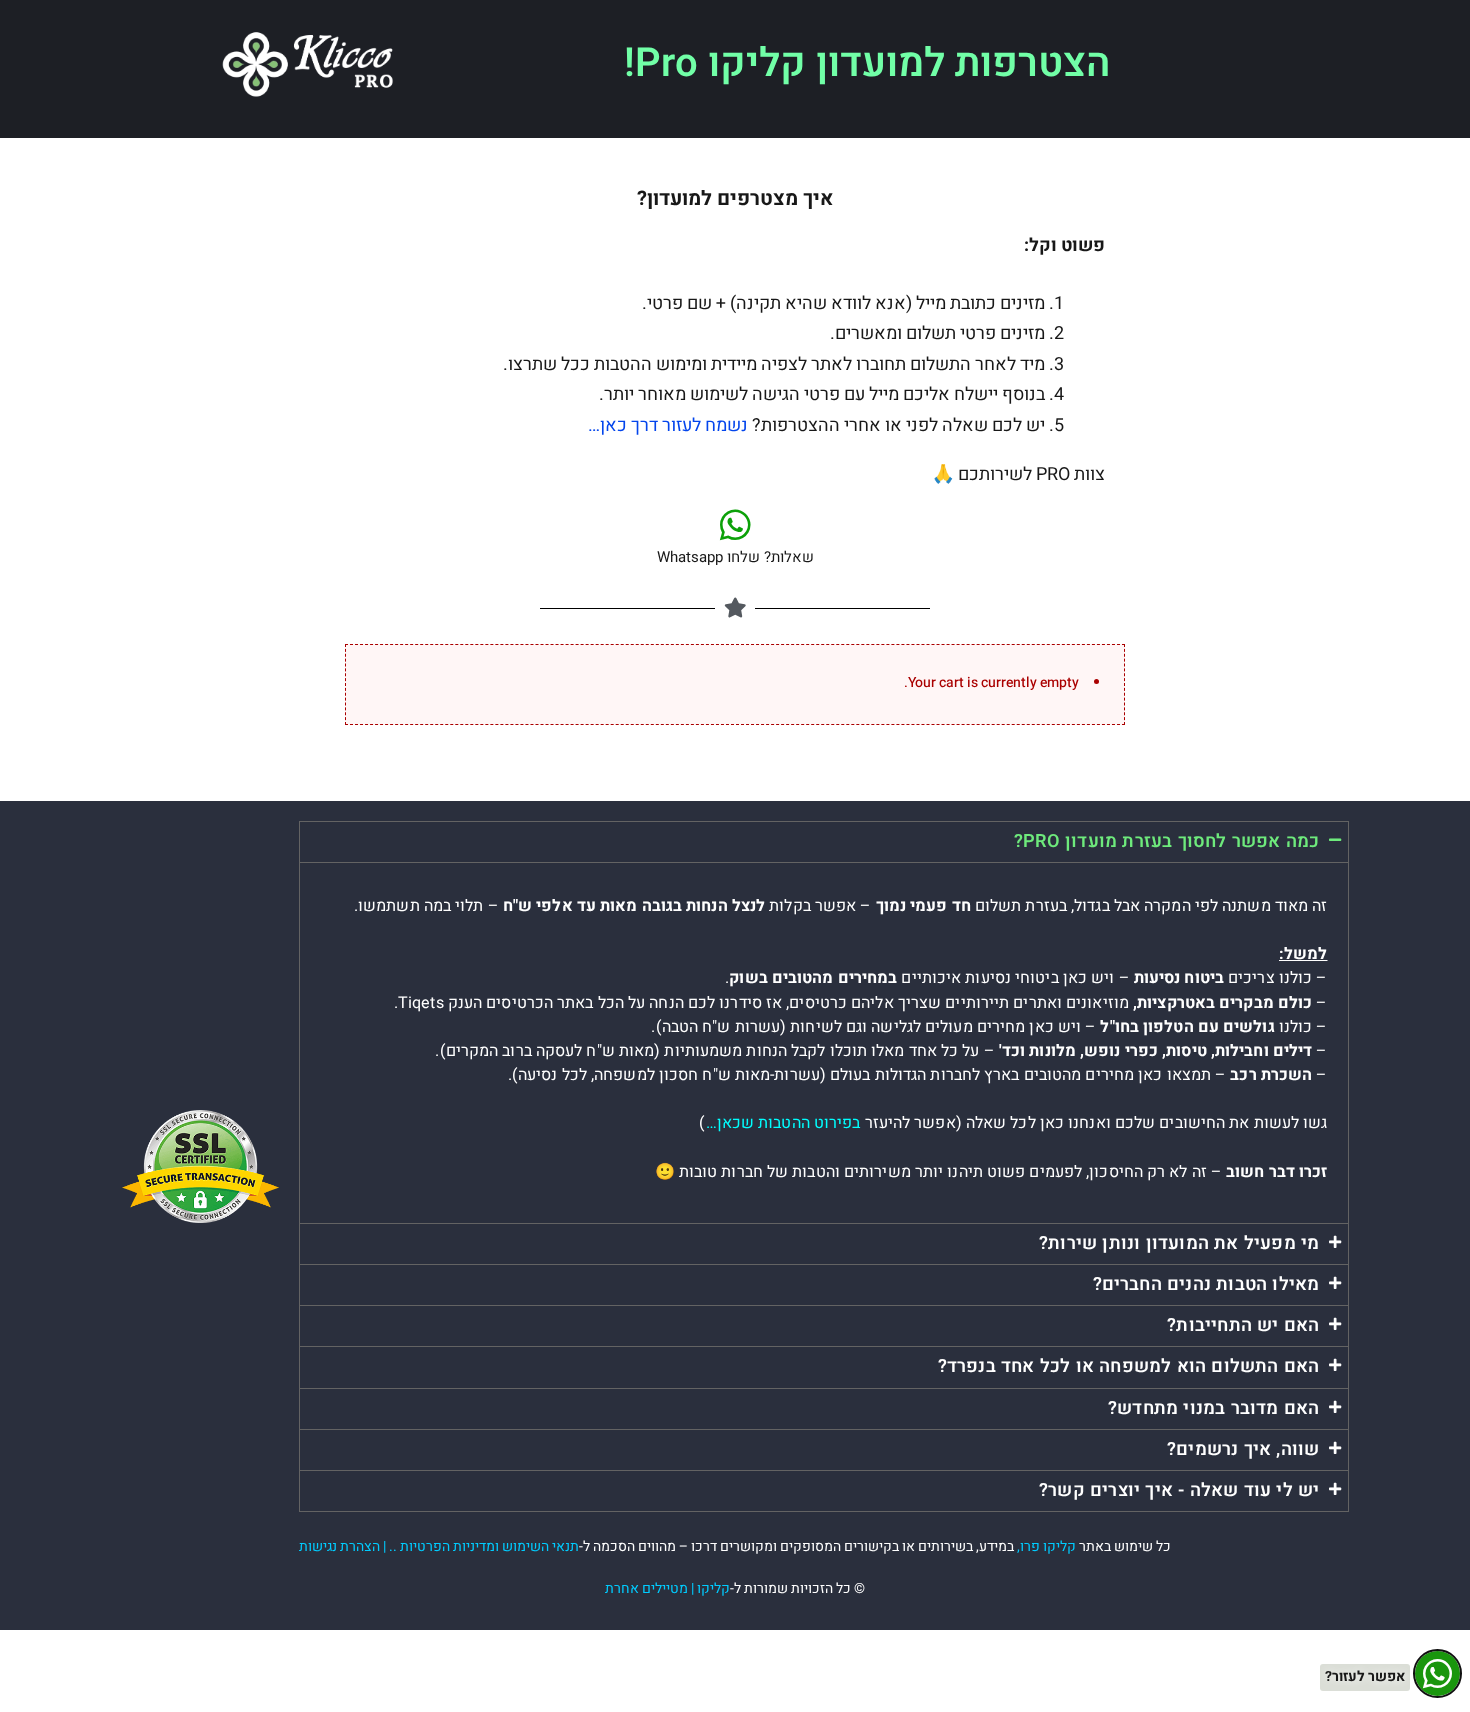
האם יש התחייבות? (1243, 1325)
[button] (823, 842)
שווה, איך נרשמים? (1243, 1449)
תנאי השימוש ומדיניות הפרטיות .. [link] (484, 1546)
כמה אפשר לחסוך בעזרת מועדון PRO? (1166, 841)
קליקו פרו (1048, 1546)
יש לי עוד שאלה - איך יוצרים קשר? (1179, 1490)
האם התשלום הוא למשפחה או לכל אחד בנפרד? (1129, 1366)
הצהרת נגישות (339, 1546)
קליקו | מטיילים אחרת (667, 1588)
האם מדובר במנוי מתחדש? (1213, 1408)
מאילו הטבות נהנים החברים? (1206, 1284)
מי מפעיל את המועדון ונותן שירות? (1179, 1243)
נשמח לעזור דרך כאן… (668, 425)
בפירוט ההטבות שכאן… (783, 1123)
